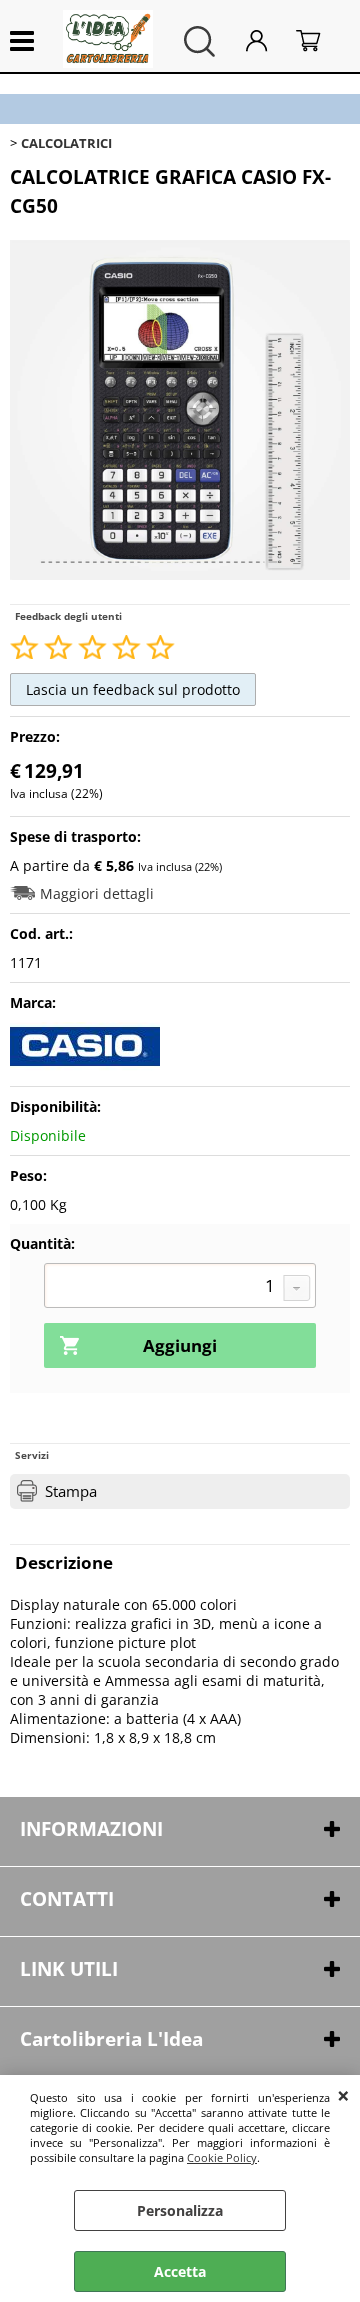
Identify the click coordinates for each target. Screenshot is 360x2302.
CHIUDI (343, 2095)
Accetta (180, 2271)
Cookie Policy (222, 2157)
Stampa (71, 1491)
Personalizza (180, 2210)
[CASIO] (85, 1066)
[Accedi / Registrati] (266, 41)
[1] (180, 1288)
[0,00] (318, 41)
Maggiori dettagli (97, 893)
